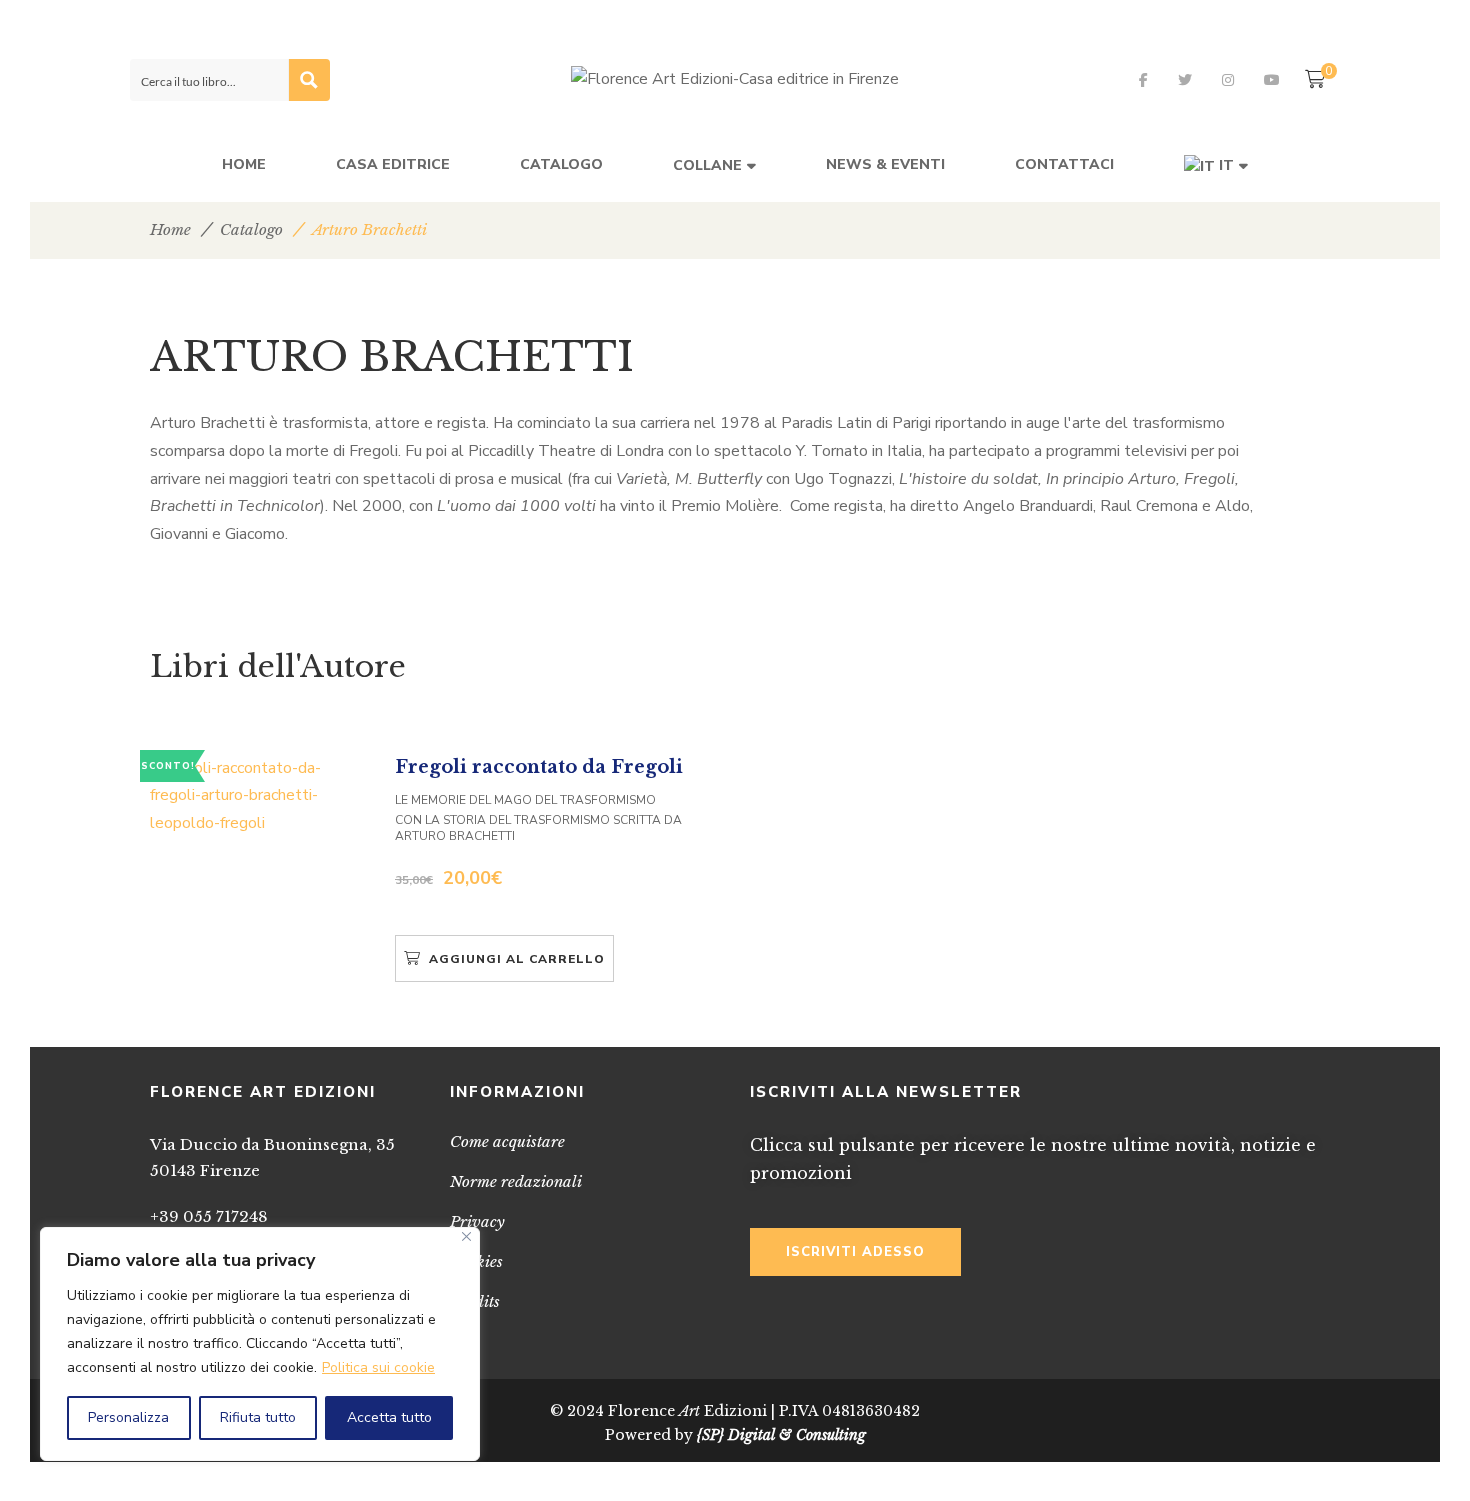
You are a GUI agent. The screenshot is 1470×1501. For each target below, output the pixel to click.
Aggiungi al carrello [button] (517, 959)
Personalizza (128, 1417)
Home (170, 229)
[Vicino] (466, 1236)
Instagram (1228, 80)
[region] (260, 1344)
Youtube (1272, 80)
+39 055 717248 (209, 1216)
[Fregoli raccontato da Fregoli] (260, 796)
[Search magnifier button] (309, 80)
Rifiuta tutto (258, 1417)
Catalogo (251, 229)
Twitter (1185, 80)
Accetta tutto (389, 1417)
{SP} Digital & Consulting (781, 1435)
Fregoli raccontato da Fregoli (539, 767)
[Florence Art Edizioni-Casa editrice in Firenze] (735, 80)
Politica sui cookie (378, 1367)
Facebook (1143, 80)
